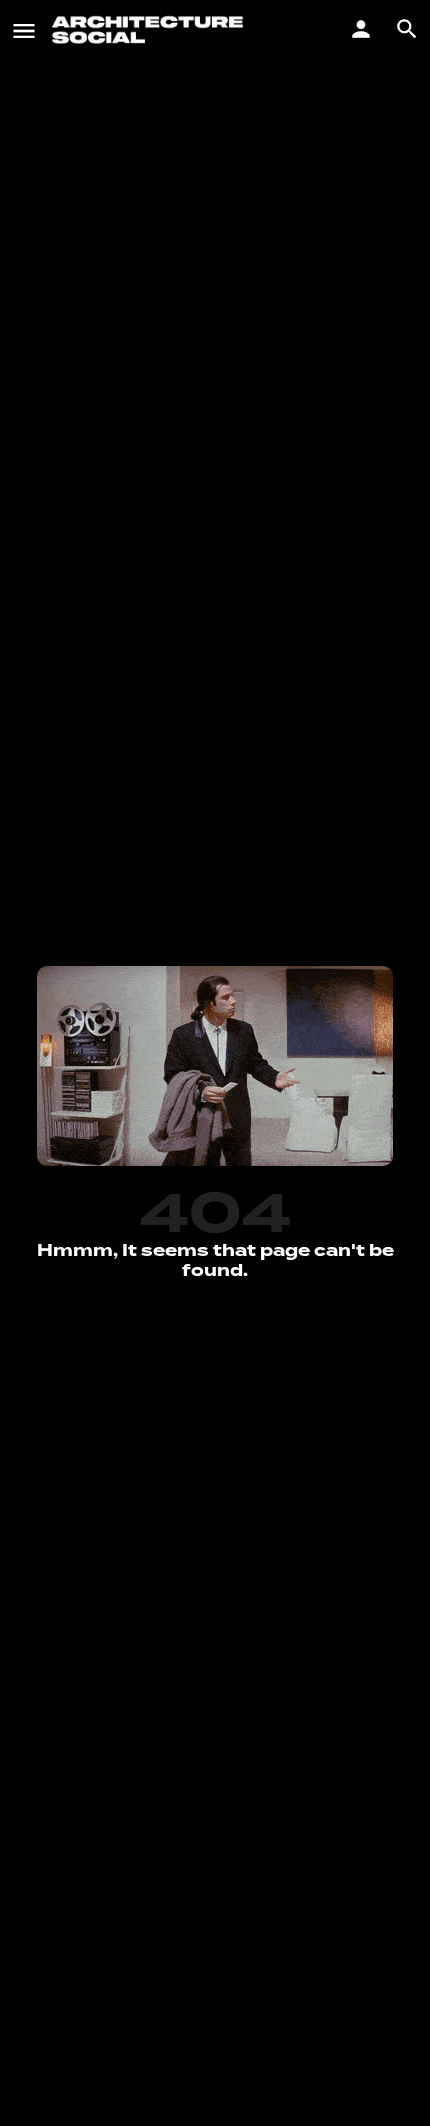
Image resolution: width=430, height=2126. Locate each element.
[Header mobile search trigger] (407, 29)
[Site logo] (150, 30)
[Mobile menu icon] (24, 30)
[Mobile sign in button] (361, 29)
